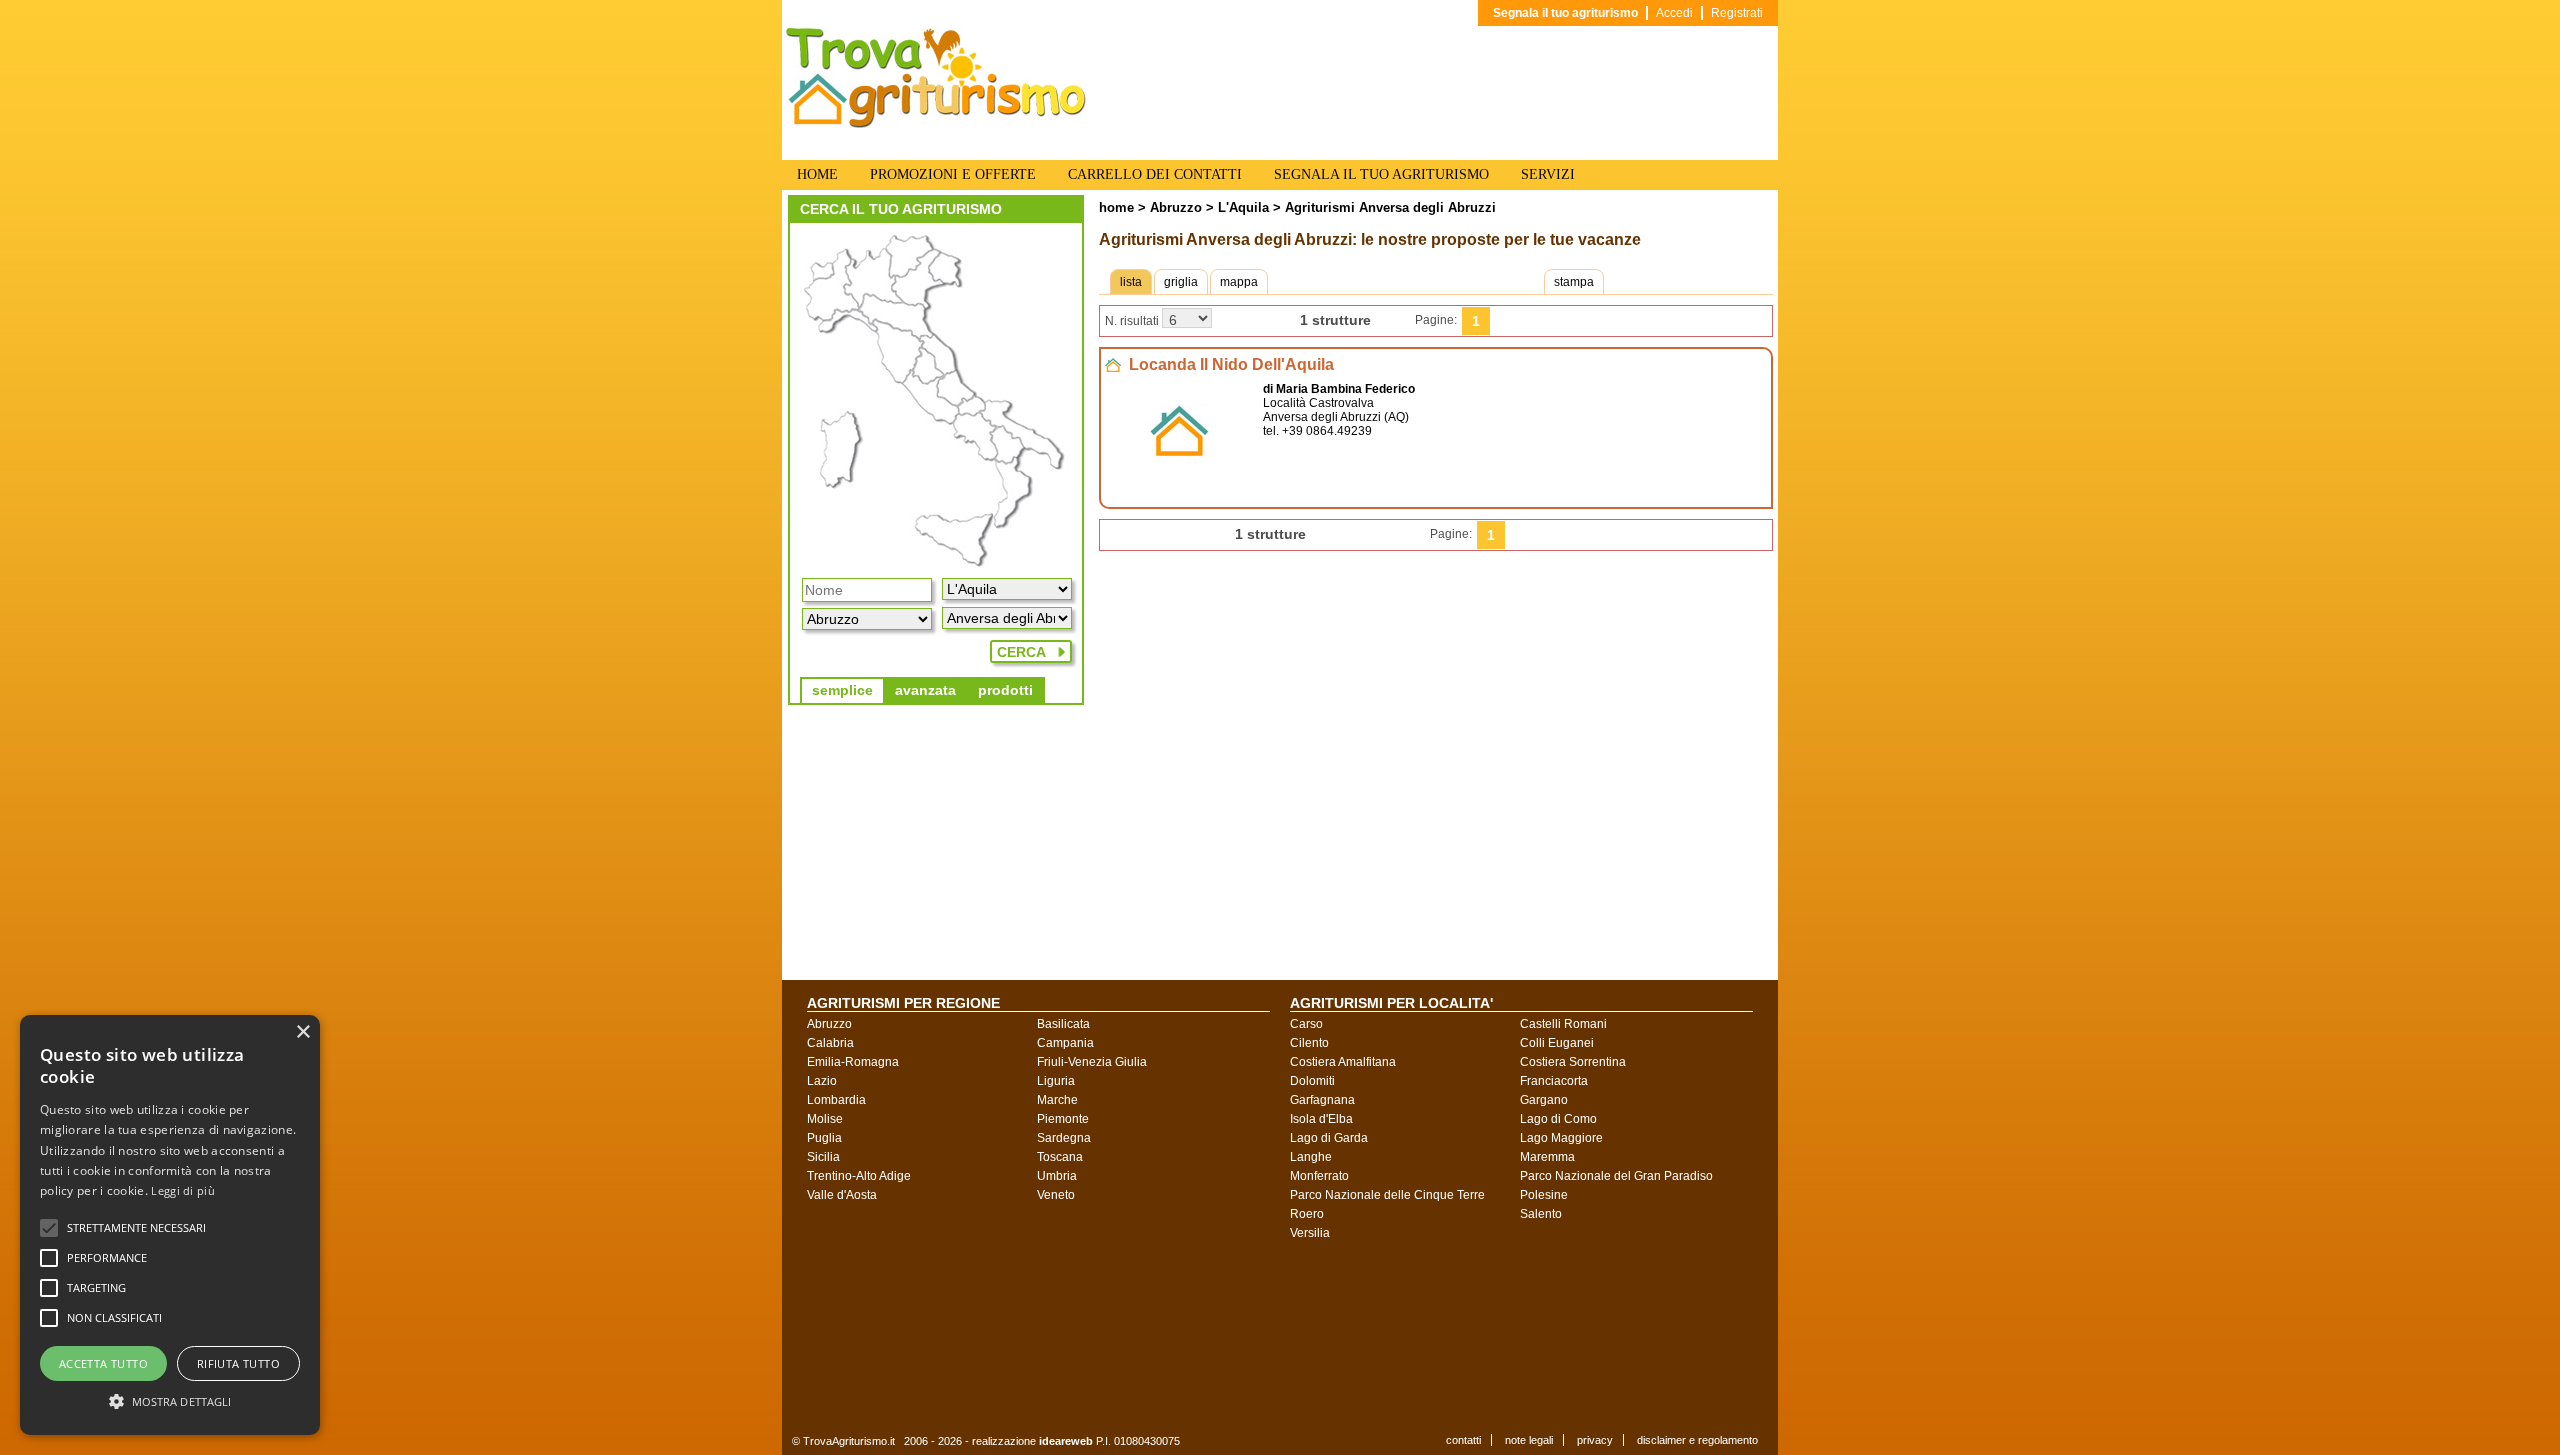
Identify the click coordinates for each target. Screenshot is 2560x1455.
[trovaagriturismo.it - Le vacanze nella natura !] (936, 124)
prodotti (1005, 690)
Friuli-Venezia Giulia (1092, 1062)
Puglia (824, 1138)
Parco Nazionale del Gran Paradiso (1616, 1176)
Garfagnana (1322, 1100)
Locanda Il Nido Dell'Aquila (1231, 364)
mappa (1239, 282)
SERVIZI (1548, 174)
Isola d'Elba (1321, 1119)
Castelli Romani (1563, 1024)
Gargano (1544, 1100)
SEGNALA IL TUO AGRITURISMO (1381, 174)
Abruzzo (1176, 207)
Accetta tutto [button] (103, 1363)
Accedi (1674, 13)
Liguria (1056, 1081)
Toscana (1060, 1157)
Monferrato (1319, 1176)
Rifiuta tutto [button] (238, 1363)
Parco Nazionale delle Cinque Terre (1387, 1195)
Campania (1065, 1043)
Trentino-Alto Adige (859, 1176)
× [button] (302, 1032)
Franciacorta (1554, 1081)
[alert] (170, 1225)
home (1116, 207)
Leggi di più (183, 1190)
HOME (817, 174)
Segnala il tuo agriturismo (1565, 13)
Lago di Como (1558, 1119)
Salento (1541, 1214)
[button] (136, 1228)
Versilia (1310, 1233)
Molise (825, 1119)
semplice (842, 690)
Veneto (1056, 1195)
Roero (1307, 1214)
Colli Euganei (1557, 1043)
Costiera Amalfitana (1343, 1062)
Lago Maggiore (1561, 1138)
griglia (1181, 282)
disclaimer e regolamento (1697, 1440)
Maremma (1547, 1157)
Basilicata (1063, 1024)
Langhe (1311, 1157)
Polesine (1544, 1195)
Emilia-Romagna (853, 1062)
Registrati (1737, 13)
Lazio (822, 1081)
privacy (1595, 1440)
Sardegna (1064, 1138)
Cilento (1309, 1043)
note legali (1529, 1440)
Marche (1057, 1100)
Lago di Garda (1329, 1138)
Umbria (1057, 1176)
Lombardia (836, 1100)
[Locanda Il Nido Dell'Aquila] (1180, 478)
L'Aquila (1241, 207)
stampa (1574, 282)
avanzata (925, 690)
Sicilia (823, 1157)
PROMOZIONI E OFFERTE (953, 174)
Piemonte (1063, 1119)
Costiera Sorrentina (1573, 1062)
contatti (1463, 1440)
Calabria (830, 1043)
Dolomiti (1312, 1081)
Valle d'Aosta (842, 1195)
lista (1131, 282)
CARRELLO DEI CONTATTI (1155, 174)
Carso (1306, 1024)
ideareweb (1066, 1441)
